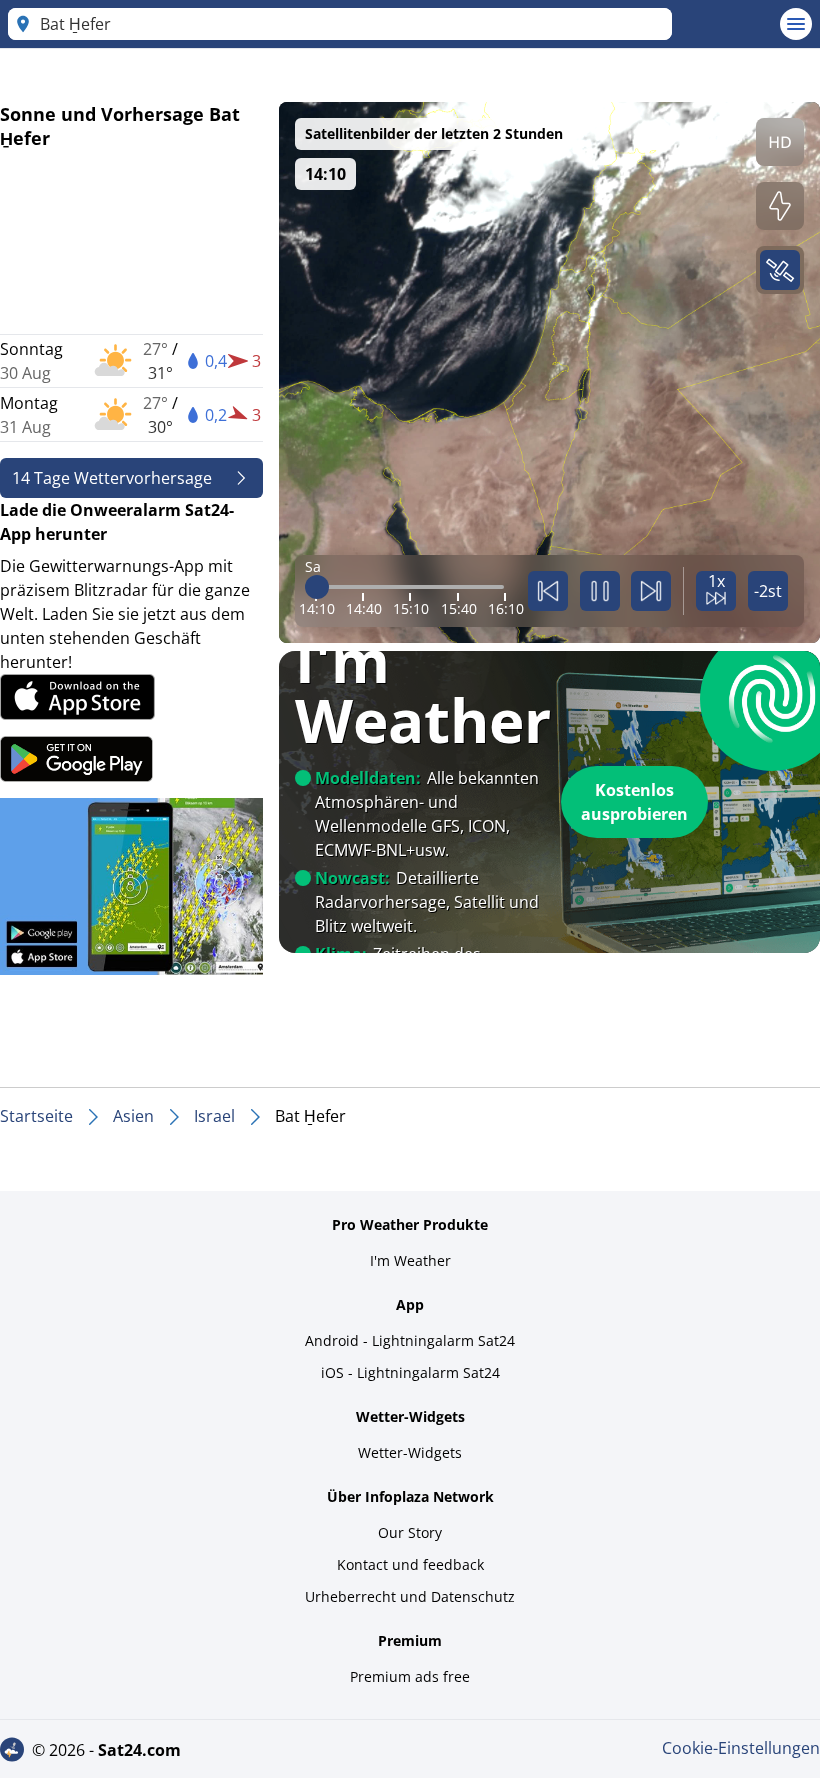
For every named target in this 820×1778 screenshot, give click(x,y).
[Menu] (796, 24)
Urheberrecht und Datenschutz (410, 1596)
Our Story (410, 1532)
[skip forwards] (651, 591)
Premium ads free (410, 1676)
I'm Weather (410, 1260)
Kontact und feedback (410, 1564)
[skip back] (548, 591)
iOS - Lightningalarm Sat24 (410, 1372)
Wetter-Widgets (410, 1452)
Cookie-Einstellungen (741, 1748)
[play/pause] (600, 591)
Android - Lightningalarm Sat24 (410, 1340)
